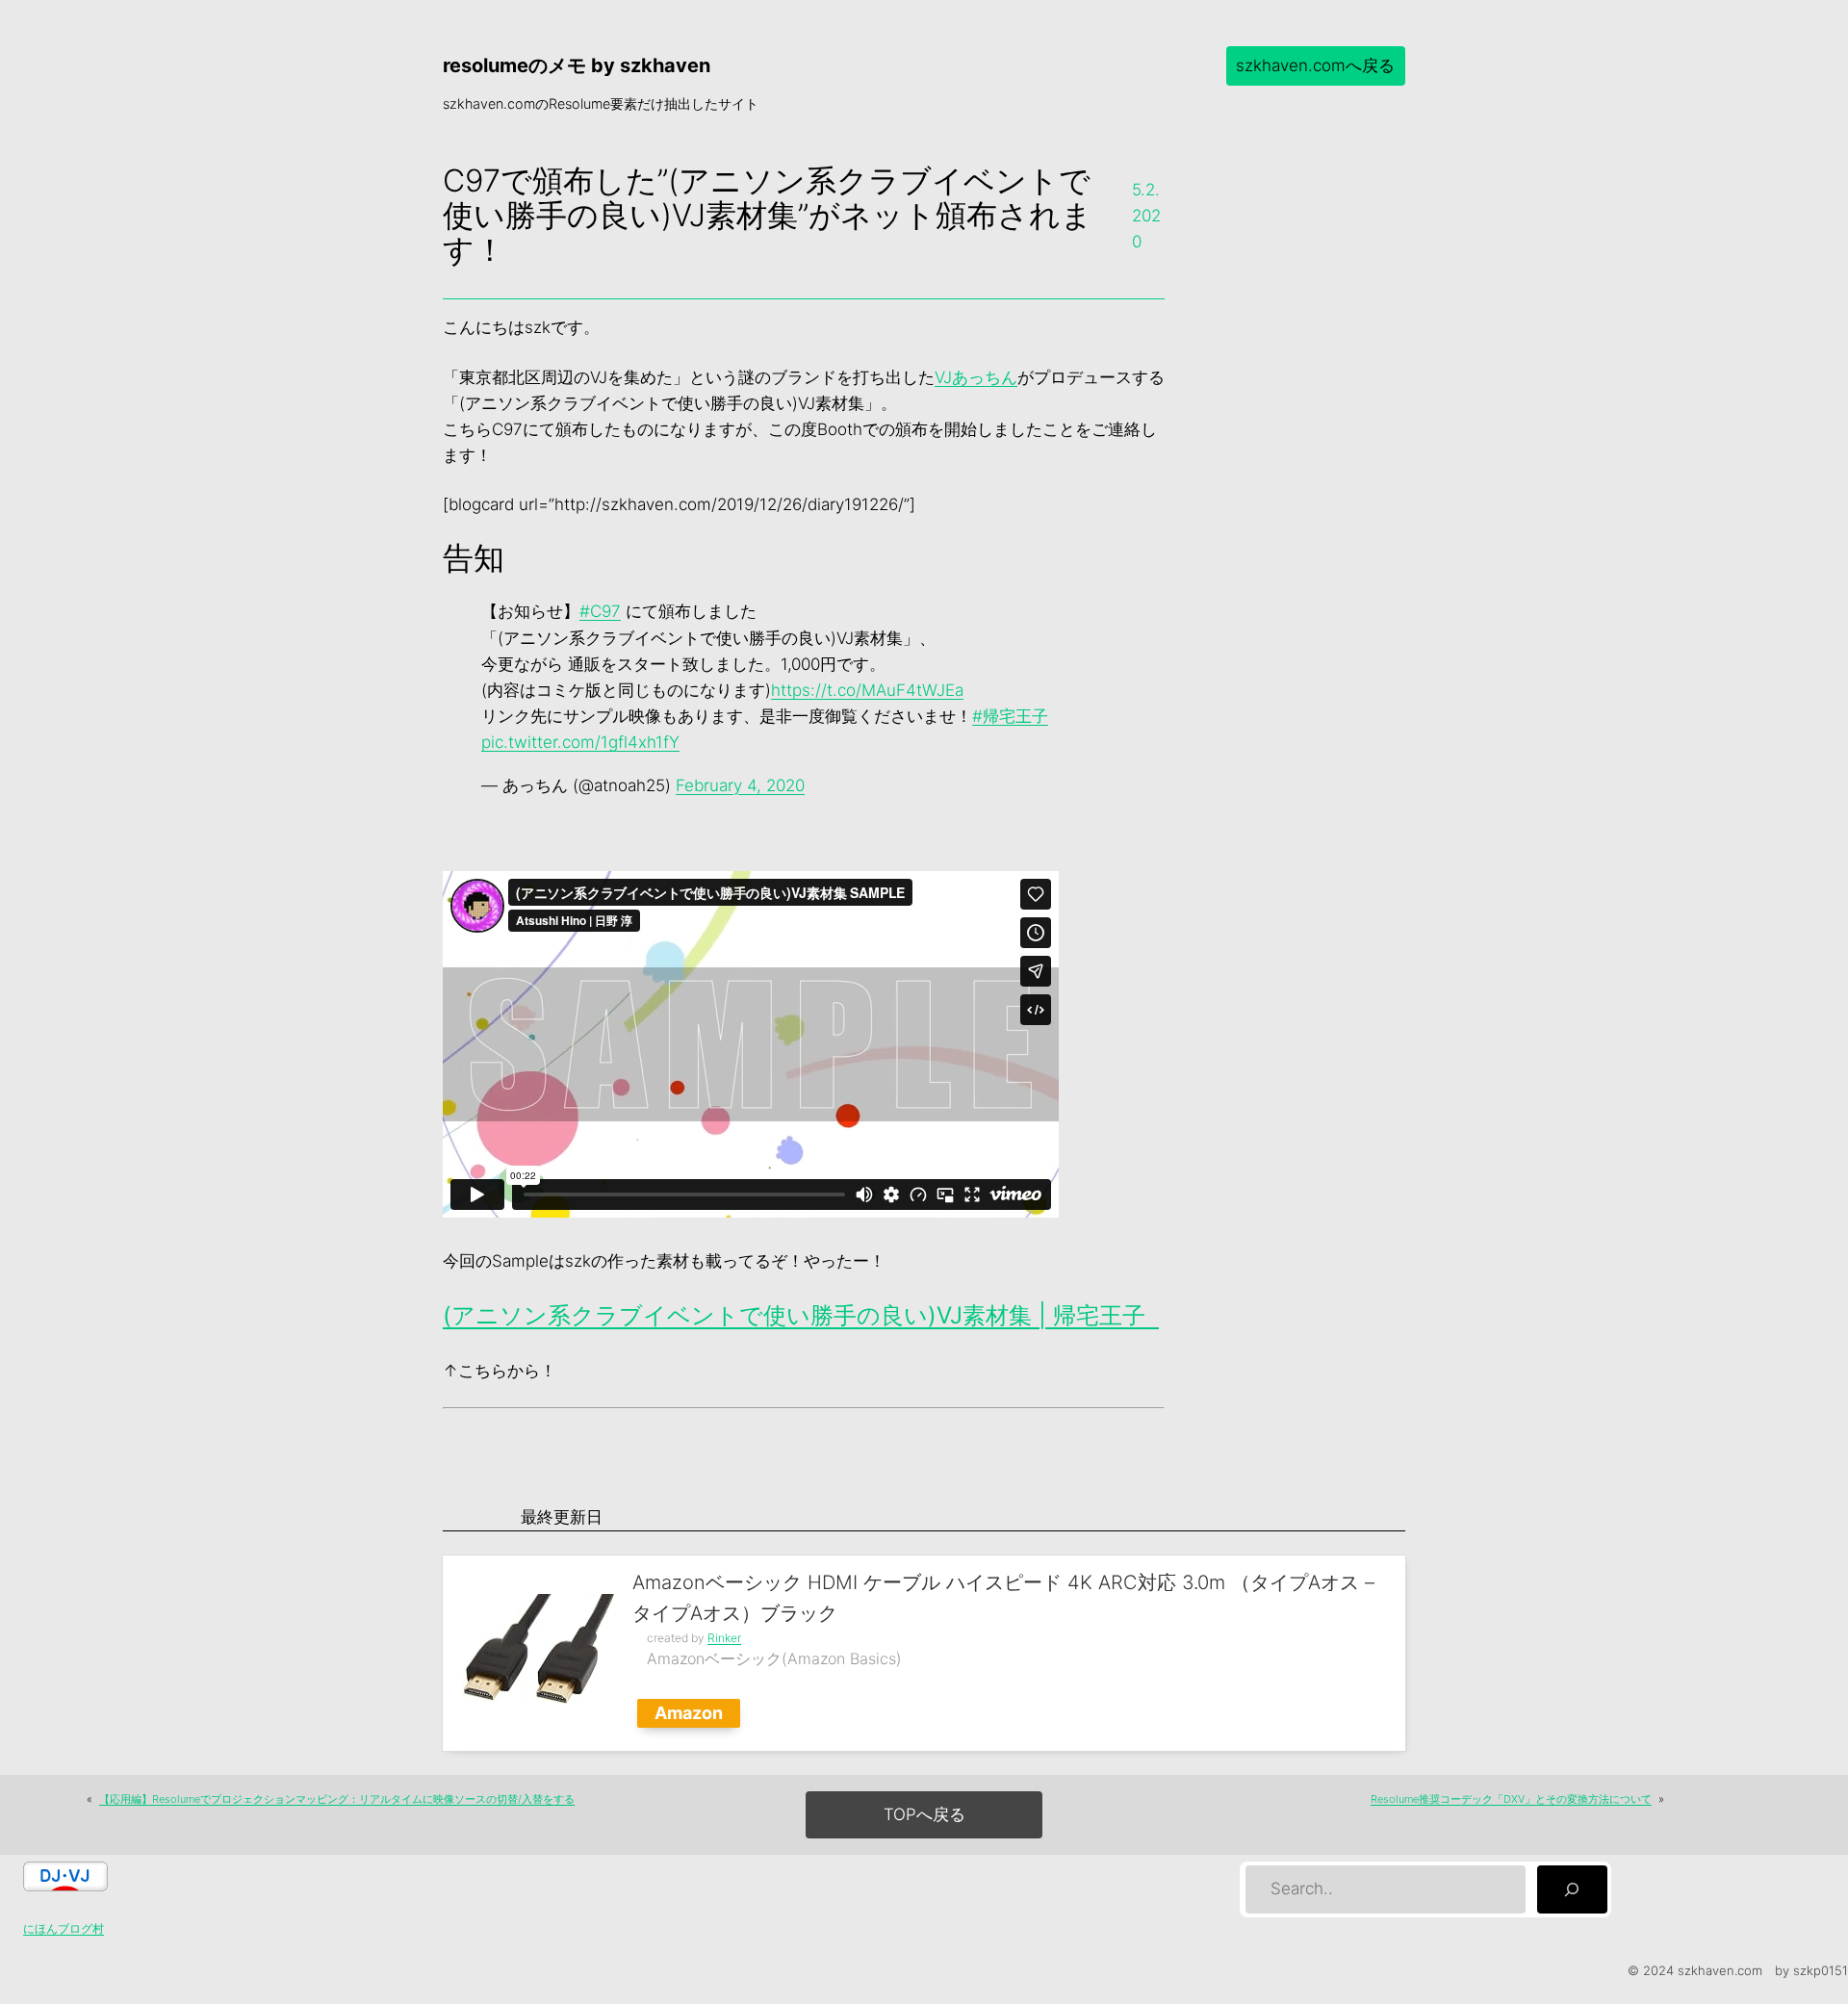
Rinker (724, 1638)
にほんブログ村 (64, 1928)
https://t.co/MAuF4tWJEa (867, 690)
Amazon (689, 1713)
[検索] (1572, 1890)
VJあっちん (976, 377)
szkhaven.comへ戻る (1315, 65)
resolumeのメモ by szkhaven (577, 65)
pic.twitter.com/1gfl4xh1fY (580, 742)
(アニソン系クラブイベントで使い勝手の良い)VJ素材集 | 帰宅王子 (801, 1315)
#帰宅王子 (1010, 716)
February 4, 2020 (740, 785)
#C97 (600, 611)
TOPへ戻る (924, 1814)
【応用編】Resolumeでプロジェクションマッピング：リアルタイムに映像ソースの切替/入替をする (337, 1799)
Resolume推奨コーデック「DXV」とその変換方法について (1511, 1799)
